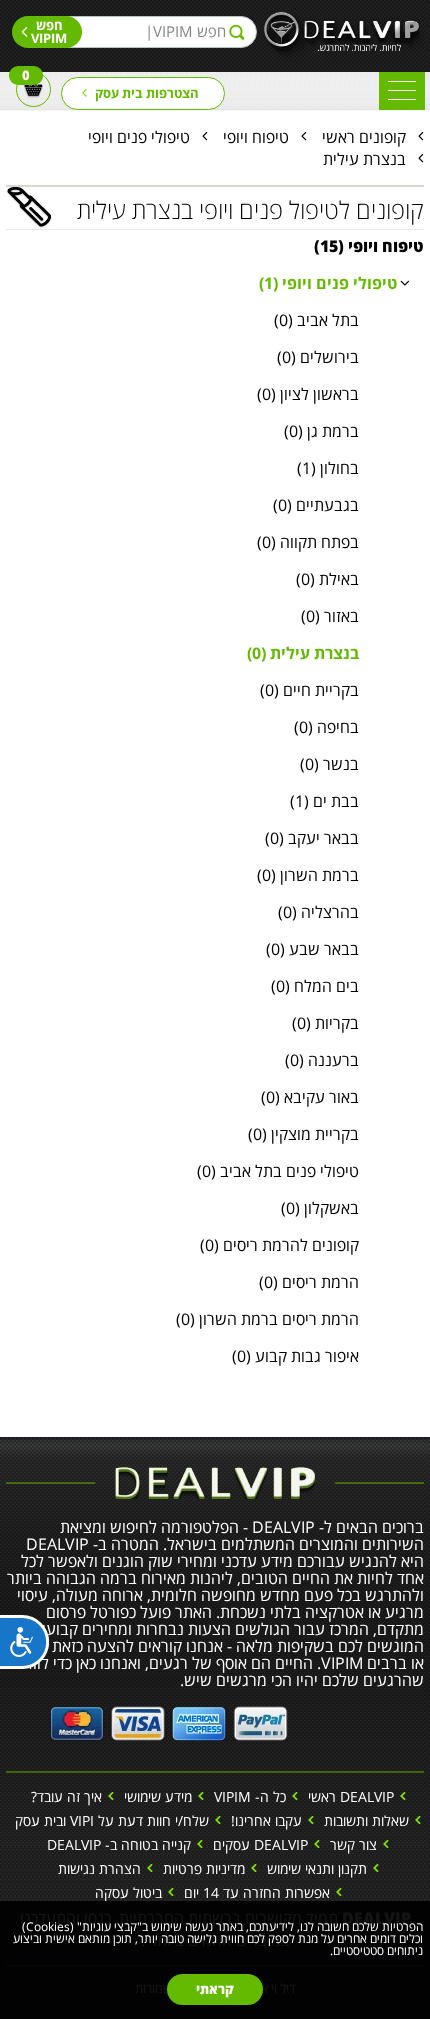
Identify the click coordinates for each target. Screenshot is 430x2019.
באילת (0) (327, 579)
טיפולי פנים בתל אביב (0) (278, 1171)
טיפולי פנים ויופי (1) (328, 283)
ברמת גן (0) (321, 431)
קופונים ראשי (364, 137)
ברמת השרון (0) (308, 875)
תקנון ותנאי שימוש (317, 1868)
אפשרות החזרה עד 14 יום (257, 1892)
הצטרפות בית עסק (147, 93)
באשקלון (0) (320, 1208)
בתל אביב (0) (316, 320)
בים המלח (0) (315, 986)
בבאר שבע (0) (312, 949)
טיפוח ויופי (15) (369, 246)
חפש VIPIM (49, 31)
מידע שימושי (158, 1796)
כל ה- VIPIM (250, 1796)
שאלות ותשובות (366, 1820)
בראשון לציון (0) (308, 394)
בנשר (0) (329, 764)
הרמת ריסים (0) (309, 1282)
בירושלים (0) (318, 357)
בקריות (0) (325, 1023)
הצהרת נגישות (99, 1868)
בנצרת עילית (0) (303, 653)
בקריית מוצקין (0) (303, 1134)
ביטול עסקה (128, 1892)
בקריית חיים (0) (309, 690)
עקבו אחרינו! (266, 1820)
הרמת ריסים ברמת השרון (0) (267, 1319)
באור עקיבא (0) (310, 1097)
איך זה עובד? (66, 1796)
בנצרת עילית (364, 159)
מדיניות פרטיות (204, 1868)
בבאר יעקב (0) (312, 838)
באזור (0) (330, 616)
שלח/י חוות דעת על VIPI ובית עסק (112, 1820)
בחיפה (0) (326, 727)
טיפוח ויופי (256, 137)
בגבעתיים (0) (316, 505)
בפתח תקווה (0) (308, 542)
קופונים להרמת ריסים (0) (279, 1245)
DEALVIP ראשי (351, 1796)
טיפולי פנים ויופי (139, 137)
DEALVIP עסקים (260, 1844)
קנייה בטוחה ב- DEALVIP (119, 1844)
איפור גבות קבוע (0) (295, 1356)
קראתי (215, 1989)
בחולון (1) (328, 468)
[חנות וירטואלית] (169, 1720)
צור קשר (353, 1844)
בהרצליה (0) (318, 912)
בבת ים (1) (324, 801)
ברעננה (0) (322, 1060)
